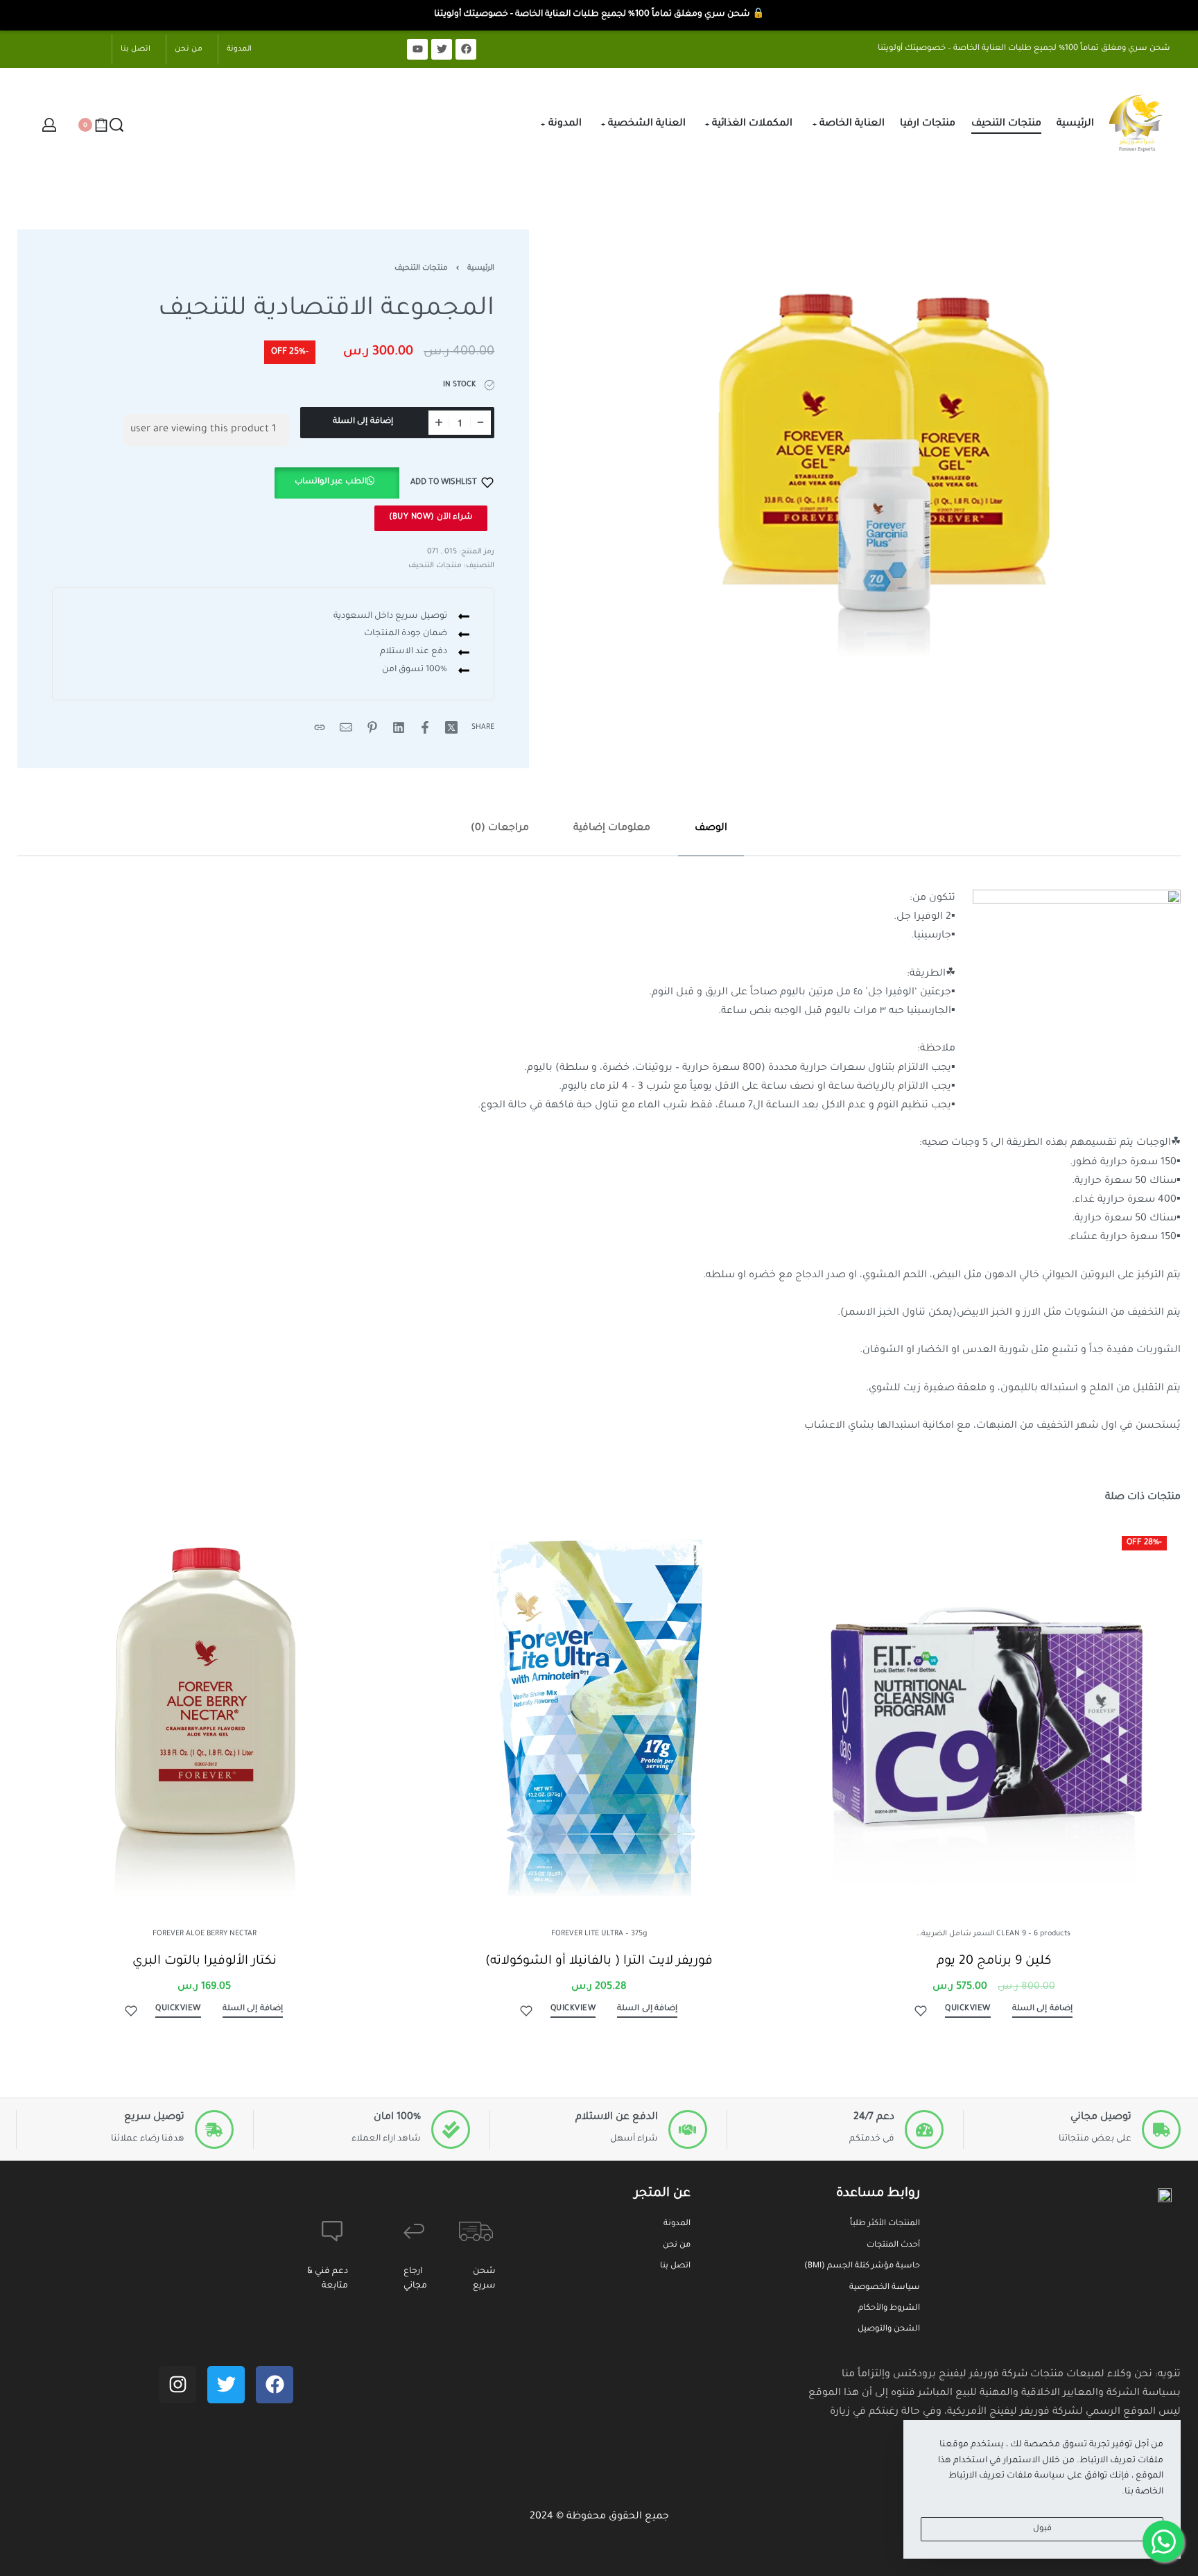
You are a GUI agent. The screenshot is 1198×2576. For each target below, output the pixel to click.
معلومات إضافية (612, 829)
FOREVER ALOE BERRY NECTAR (205, 1934)
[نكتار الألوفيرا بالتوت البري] (204, 1709)
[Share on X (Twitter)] (451, 727)
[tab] (711, 829)
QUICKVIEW (968, 2008)
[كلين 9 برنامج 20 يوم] (994, 1709)
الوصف (711, 829)
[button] (337, 483)
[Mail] (346, 727)
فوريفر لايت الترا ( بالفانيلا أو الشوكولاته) (599, 1961)
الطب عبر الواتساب (331, 482)
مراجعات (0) (500, 829)
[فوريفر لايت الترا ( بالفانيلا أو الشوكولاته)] (599, 1709)
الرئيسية (481, 268)
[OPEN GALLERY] (896, 443)
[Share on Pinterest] (372, 727)
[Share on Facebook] (425, 727)
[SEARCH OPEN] (116, 125)
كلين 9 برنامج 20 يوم (994, 1961)
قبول (1042, 2529)
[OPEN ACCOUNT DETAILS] (49, 125)
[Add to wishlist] (921, 2011)
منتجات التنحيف (421, 268)
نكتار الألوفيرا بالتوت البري (205, 1961)
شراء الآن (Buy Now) (431, 518)
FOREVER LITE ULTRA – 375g (599, 1934)
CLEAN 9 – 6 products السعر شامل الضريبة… (993, 1934)
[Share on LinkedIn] (399, 727)
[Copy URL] (320, 727)
